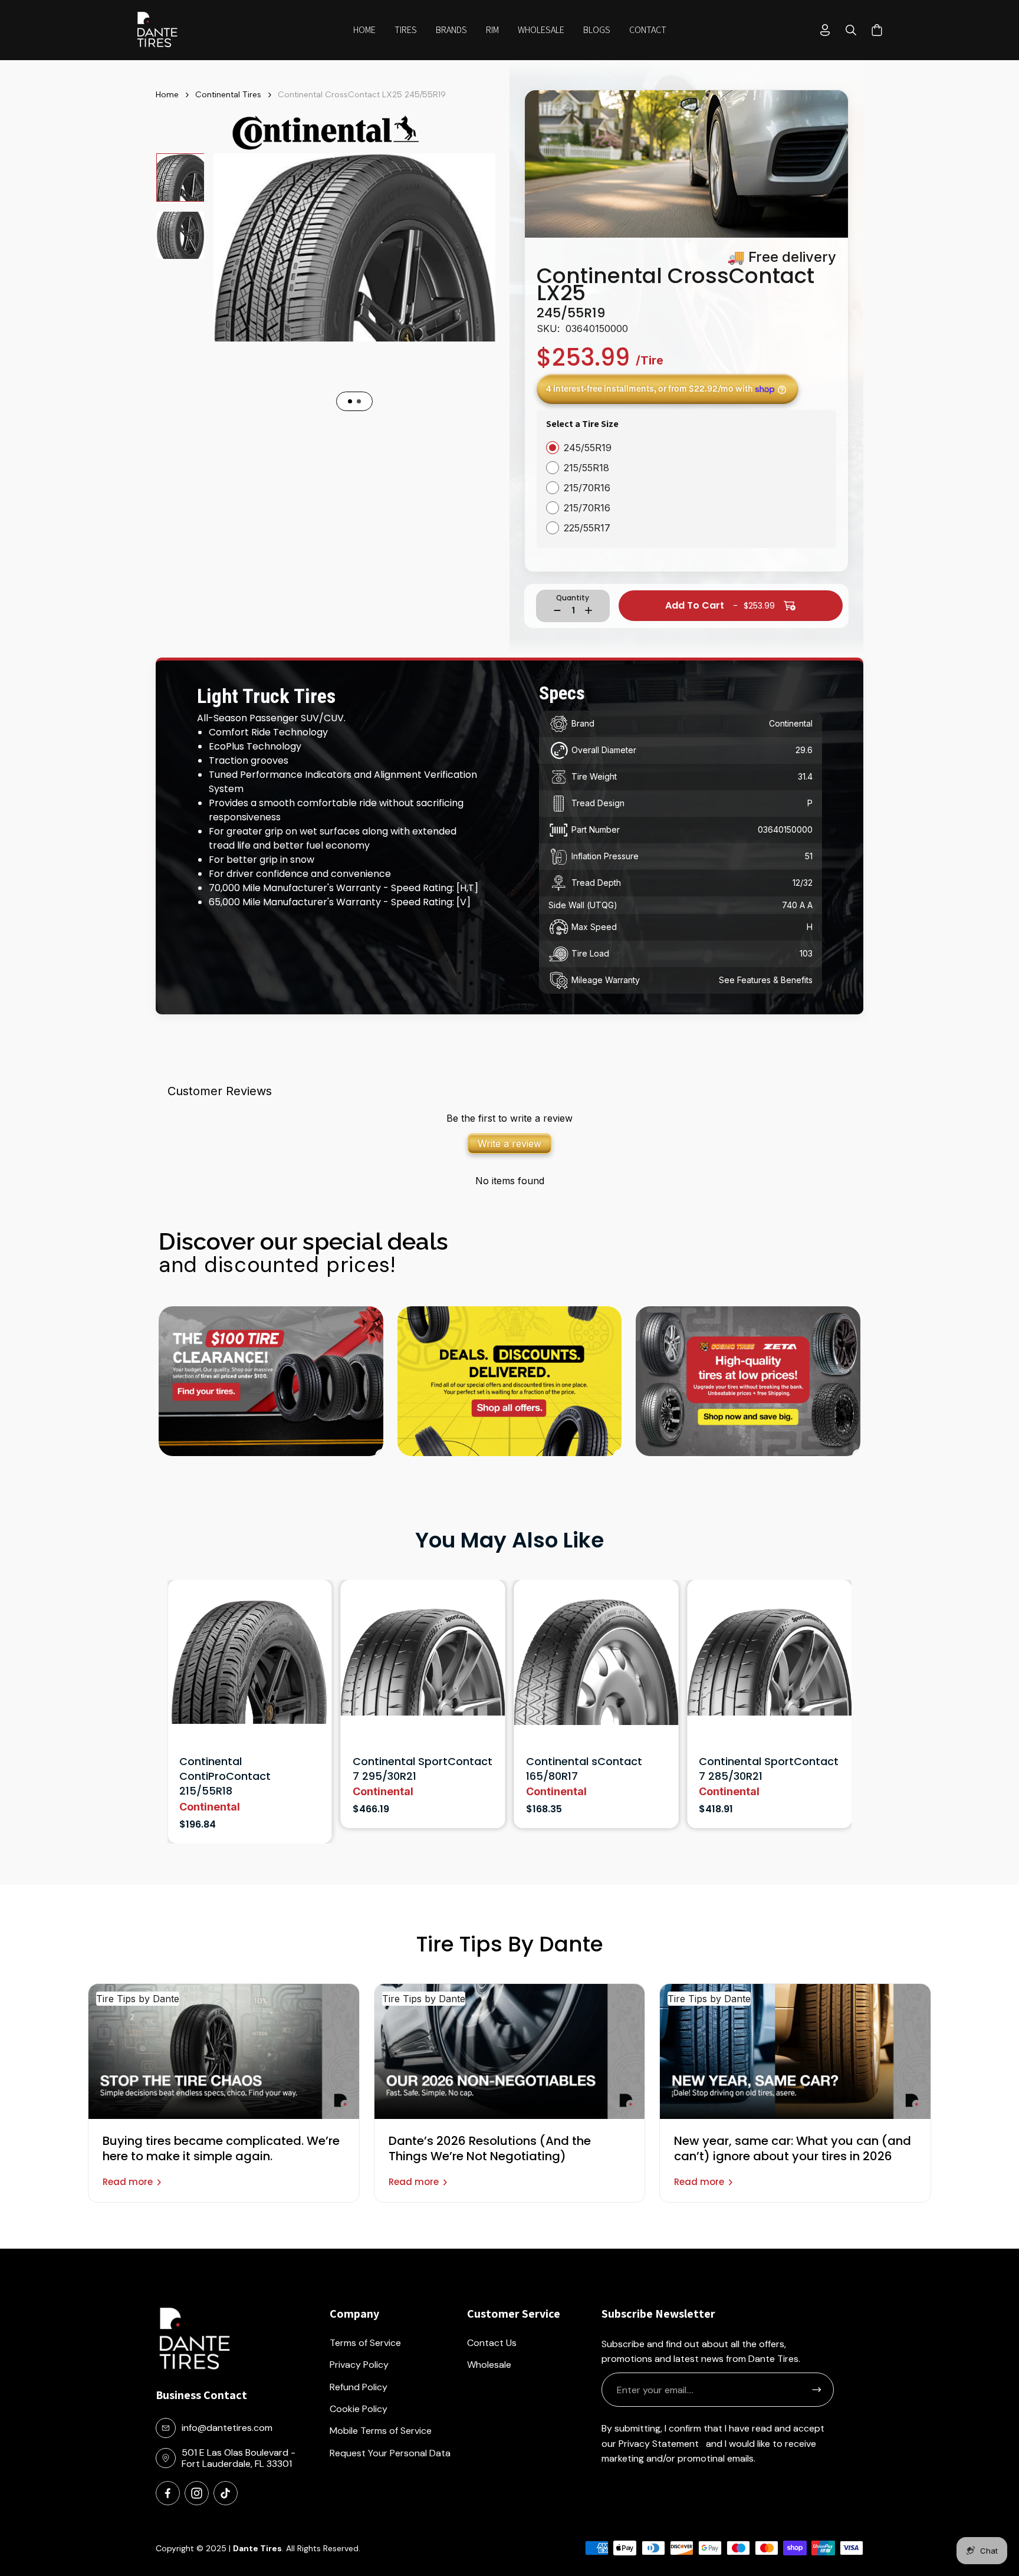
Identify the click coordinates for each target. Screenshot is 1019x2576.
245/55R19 (588, 448)
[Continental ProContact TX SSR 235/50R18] (769, 1667)
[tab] (350, 401)
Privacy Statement (659, 2444)
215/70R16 (587, 488)
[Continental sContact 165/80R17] (250, 1667)
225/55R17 (587, 528)
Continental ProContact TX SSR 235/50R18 (763, 1769)
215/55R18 (586, 468)
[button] (406, 30)
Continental (210, 1791)
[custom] (168, 2493)
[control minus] (557, 610)
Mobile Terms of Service (381, 2431)
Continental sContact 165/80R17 (237, 1769)
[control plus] (589, 610)
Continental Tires (228, 95)
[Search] (851, 30)
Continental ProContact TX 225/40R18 (590, 1769)
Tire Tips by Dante (138, 1999)
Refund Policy (359, 2387)
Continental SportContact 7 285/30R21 (423, 1769)
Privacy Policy (359, 2365)
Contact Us (492, 2343)
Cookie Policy (359, 2409)
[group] (180, 178)
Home (167, 95)
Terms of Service (365, 2343)
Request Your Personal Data (390, 2453)
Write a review (509, 1144)
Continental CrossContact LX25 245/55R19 (362, 95)
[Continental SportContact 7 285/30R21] (423, 1667)
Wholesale (489, 2365)
